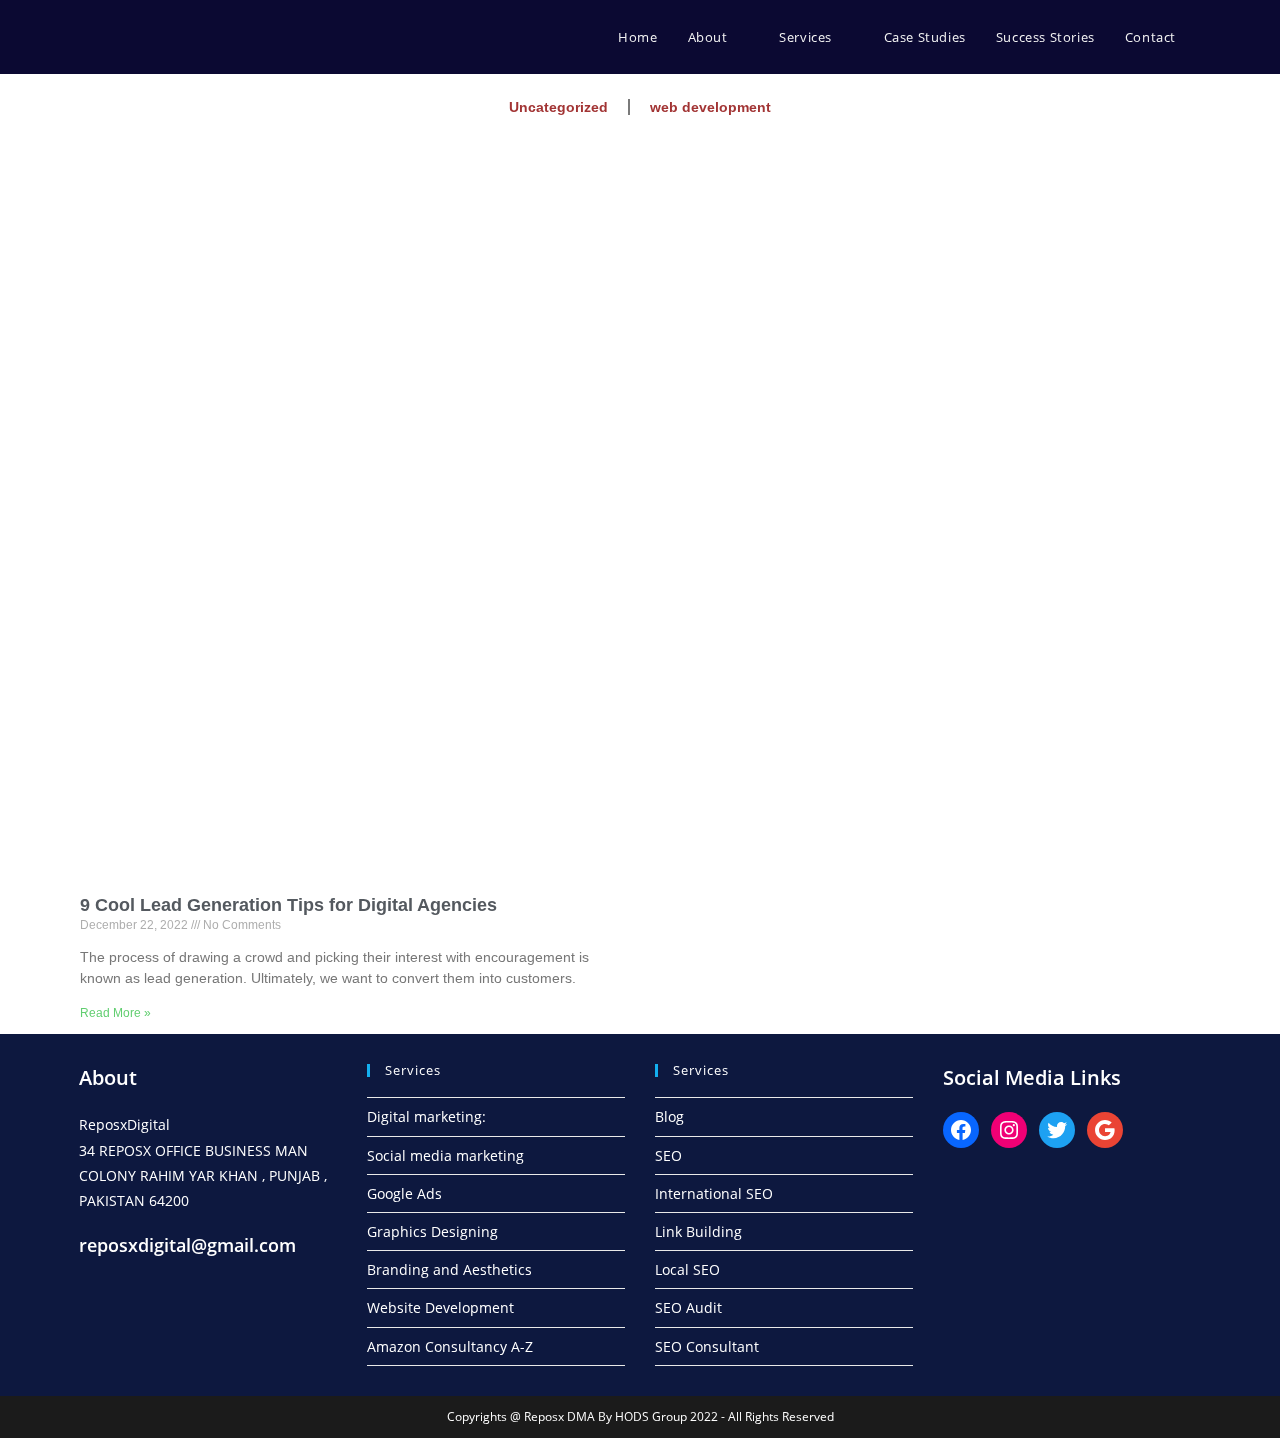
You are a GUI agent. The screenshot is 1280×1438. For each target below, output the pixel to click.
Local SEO (687, 1269)
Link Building (698, 1231)
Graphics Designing (432, 1231)
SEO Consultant (707, 1346)
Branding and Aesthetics (449, 1269)
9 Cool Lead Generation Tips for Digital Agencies (288, 905)
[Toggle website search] (1211, 37)
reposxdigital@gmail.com (187, 1245)
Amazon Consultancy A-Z (450, 1346)
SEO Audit (688, 1307)
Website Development (440, 1307)
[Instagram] (1009, 1130)
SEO (668, 1155)
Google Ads (404, 1193)
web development (710, 107)
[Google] (1105, 1130)
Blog (669, 1116)
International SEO (714, 1193)
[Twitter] (1057, 1130)
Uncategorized (558, 107)
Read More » (115, 1013)
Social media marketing (445, 1155)
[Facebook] (961, 1130)
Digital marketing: (426, 1116)
